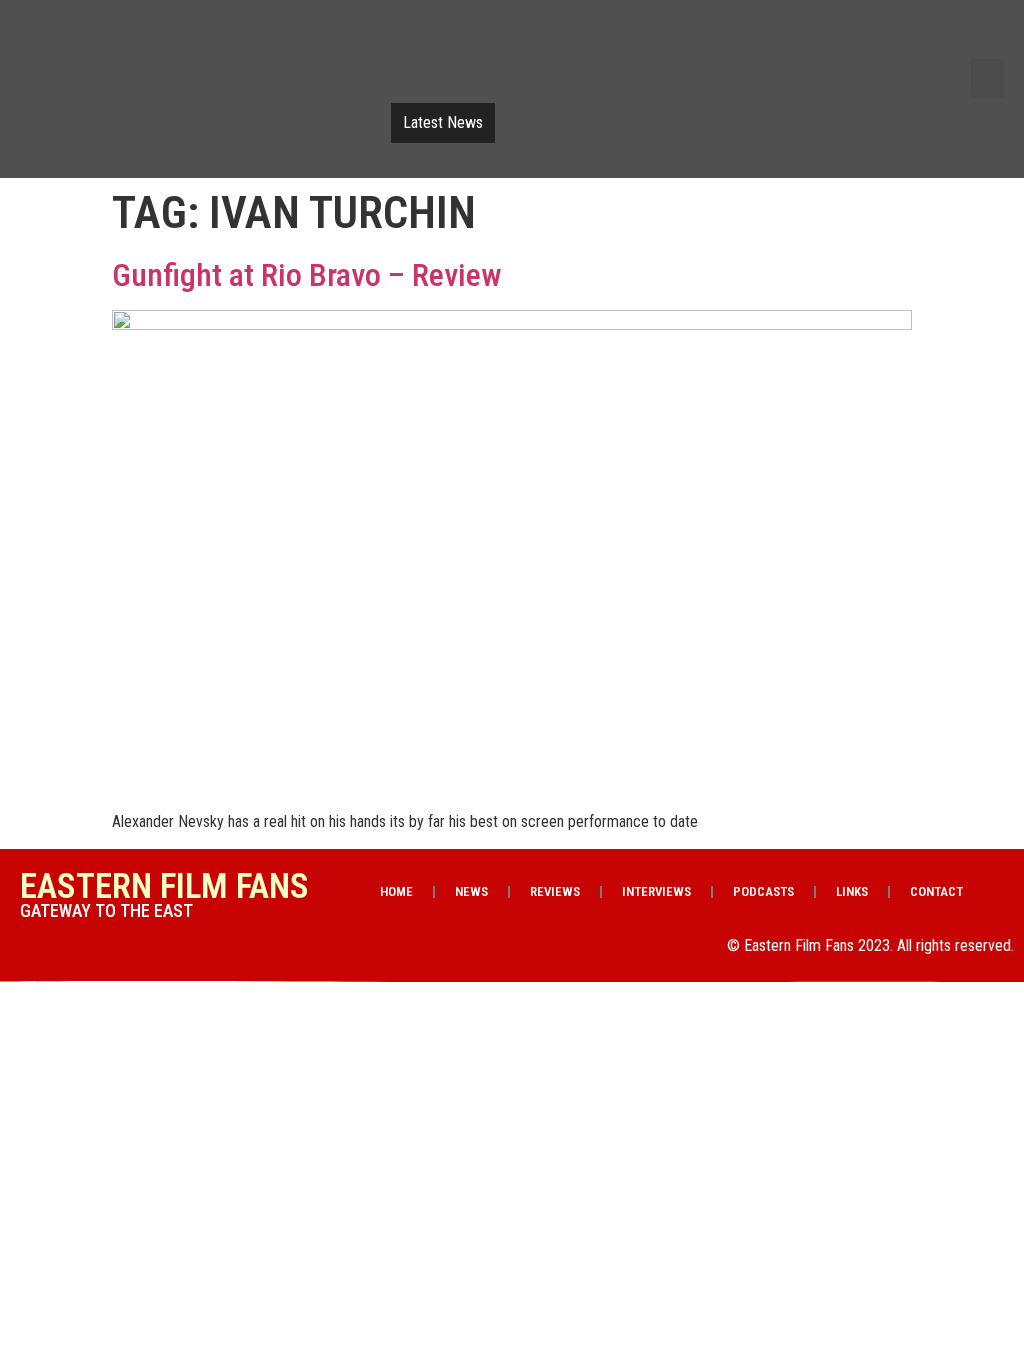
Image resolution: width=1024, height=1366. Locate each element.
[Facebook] (764, 38)
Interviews (656, 891)
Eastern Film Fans (164, 886)
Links (852, 891)
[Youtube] (866, 38)
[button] (987, 78)
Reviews (555, 891)
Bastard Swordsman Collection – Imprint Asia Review (661, 123)
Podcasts (763, 891)
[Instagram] (917, 38)
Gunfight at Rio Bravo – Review (307, 275)
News (471, 891)
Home (396, 891)
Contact (936, 891)
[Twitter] (815, 38)
